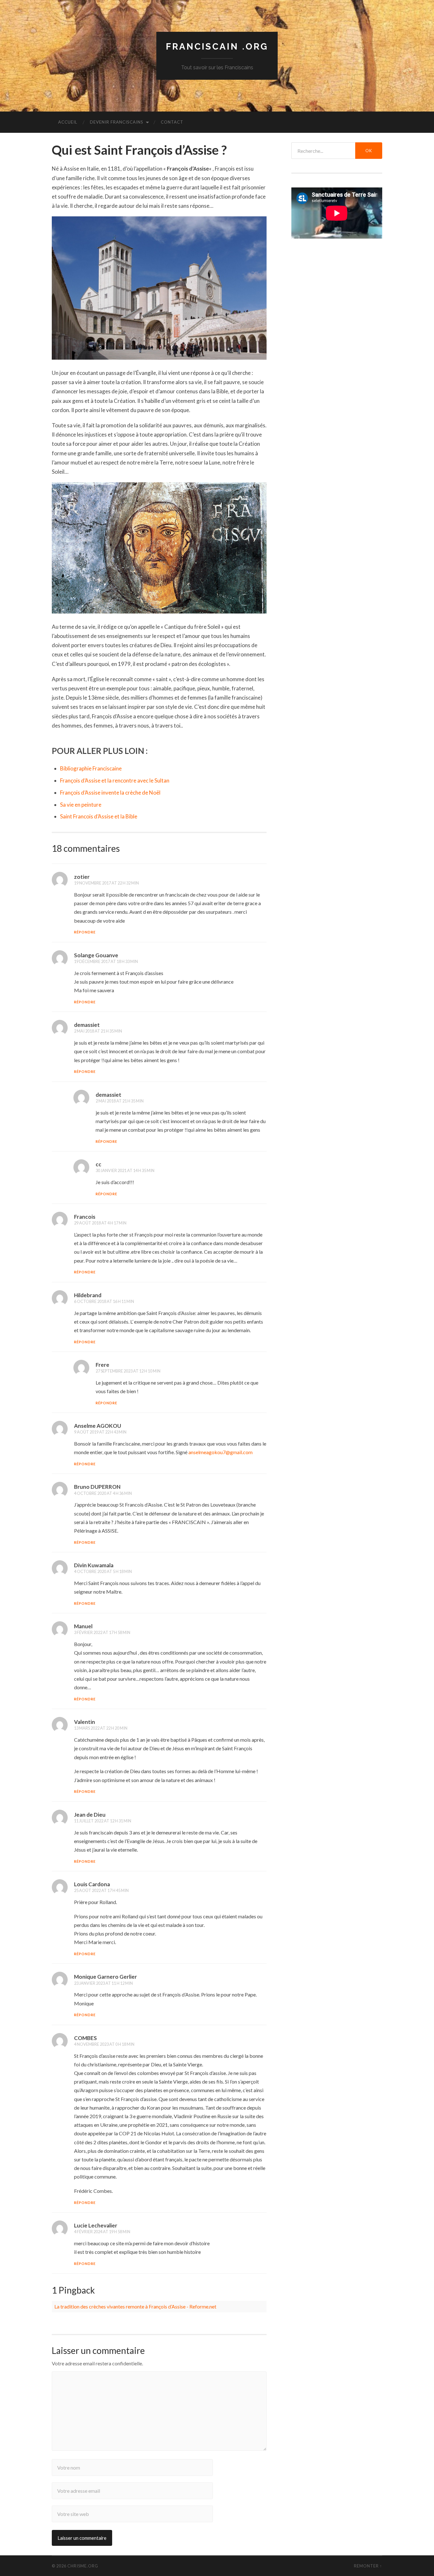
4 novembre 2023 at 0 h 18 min (104, 2044)
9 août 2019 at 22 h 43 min (100, 1432)
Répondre (85, 932)
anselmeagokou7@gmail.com (220, 1452)
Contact (172, 122)
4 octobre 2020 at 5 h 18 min (103, 1571)
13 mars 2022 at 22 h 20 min (101, 1728)
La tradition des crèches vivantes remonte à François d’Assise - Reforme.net (135, 2306)
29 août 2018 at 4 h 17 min (100, 1223)
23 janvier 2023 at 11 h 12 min (103, 1983)
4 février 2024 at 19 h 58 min (102, 2232)
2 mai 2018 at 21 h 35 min (98, 1031)
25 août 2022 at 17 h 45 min (101, 1890)
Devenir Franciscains (117, 122)
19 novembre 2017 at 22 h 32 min (106, 883)
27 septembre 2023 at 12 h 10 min (128, 1371)
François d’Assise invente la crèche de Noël (110, 793)
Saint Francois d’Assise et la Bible (99, 816)
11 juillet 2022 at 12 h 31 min (103, 1821)
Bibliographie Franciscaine (91, 768)
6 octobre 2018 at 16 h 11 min (104, 1301)
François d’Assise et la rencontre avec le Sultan (115, 780)
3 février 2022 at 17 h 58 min (102, 1632)
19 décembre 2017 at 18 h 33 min (106, 961)
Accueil (68, 122)
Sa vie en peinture (81, 805)
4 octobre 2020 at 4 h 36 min (103, 1493)
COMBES (85, 2038)
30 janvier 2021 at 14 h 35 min (125, 1170)
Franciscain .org (217, 47)
